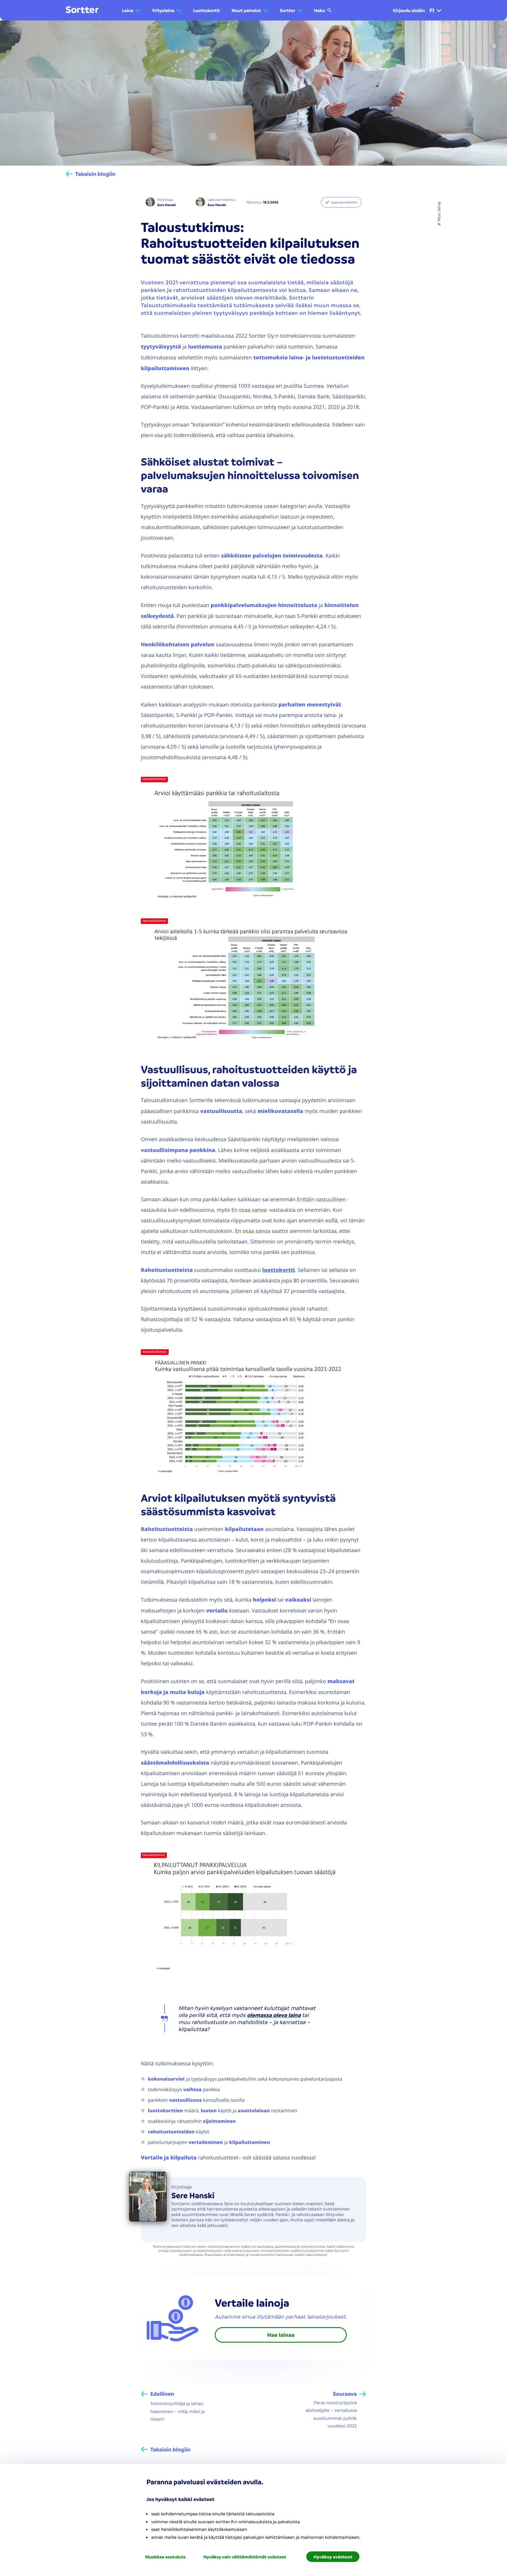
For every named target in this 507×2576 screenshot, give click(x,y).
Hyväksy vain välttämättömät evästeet (245, 2557)
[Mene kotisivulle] (82, 10)
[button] (131, 10)
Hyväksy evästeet (333, 2557)
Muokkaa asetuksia (165, 2557)
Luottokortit (207, 10)
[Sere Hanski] (150, 202)
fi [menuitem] (432, 10)
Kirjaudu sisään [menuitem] (409, 10)
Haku (319, 10)
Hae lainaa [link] (281, 2335)
